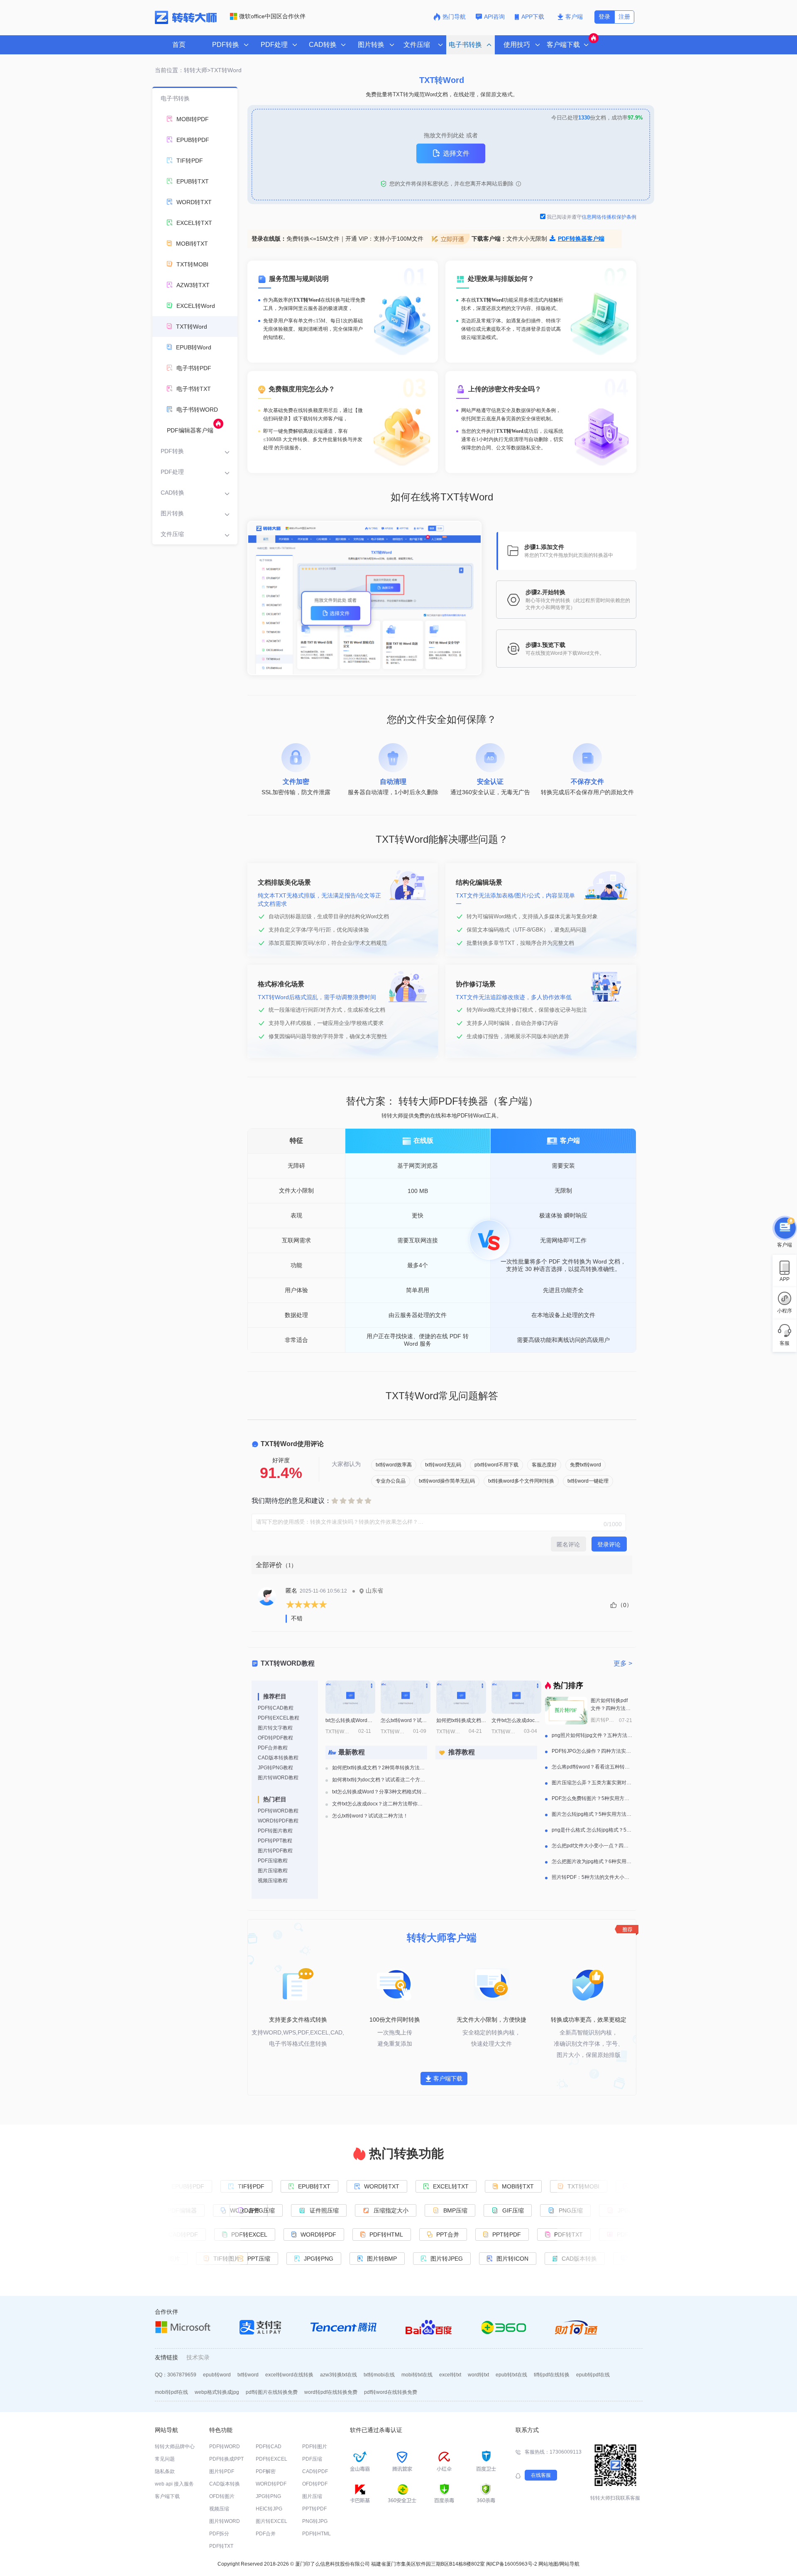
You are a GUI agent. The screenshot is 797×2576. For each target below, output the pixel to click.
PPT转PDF (505, 2234)
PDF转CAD (269, 2447)
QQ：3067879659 (176, 2375)
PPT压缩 (261, 2259)
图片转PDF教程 (275, 1851)
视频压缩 (219, 2509)
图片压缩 (312, 2496)
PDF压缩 (312, 2459)
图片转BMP (384, 2259)
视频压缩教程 (273, 1881)
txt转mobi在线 (379, 2375)
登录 (604, 17)
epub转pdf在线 (593, 2375)
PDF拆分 (219, 2534)
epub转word (217, 2375)
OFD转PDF (315, 2484)
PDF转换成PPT (226, 2459)
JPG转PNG (321, 2259)
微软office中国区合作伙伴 (272, 16)
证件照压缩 (326, 2210)
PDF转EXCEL (248, 2234)
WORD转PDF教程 (278, 1821)
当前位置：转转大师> (183, 70)
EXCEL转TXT (449, 2186)
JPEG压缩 (264, 2210)
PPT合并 (446, 2234)
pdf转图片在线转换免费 (272, 2392)
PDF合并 (266, 2534)
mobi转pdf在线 (171, 2392)
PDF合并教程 (273, 1748)
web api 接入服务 (174, 2484)
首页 (179, 45)
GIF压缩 (515, 2210)
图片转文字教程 (275, 1728)
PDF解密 (266, 2471)
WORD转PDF (317, 2234)
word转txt (478, 2375)
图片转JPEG (449, 2259)
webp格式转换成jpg (217, 2392)
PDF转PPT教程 (275, 1841)
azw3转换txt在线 (339, 2375)
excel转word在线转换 (289, 2375)
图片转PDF (222, 2471)
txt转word (248, 2375)
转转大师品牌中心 (175, 2447)
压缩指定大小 (393, 2210)
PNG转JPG (315, 2521)
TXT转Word (226, 70)
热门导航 (454, 17)
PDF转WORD (225, 2447)
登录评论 (609, 1544)
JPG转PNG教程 (275, 1768)
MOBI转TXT (516, 2186)
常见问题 (165, 2459)
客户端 (574, 17)
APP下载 (534, 17)
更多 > (623, 1663)
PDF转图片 (315, 2447)
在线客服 (541, 2475)
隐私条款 (165, 2471)
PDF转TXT (221, 2546)
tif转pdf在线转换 (552, 2375)
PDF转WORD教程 (278, 1811)
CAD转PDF (315, 2471)
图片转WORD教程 (278, 1778)
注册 (624, 17)
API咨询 (494, 17)
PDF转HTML (385, 2234)
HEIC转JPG (269, 2509)
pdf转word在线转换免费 (391, 2392)
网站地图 (548, 2564)
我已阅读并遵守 (592, 217)
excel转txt (450, 2375)
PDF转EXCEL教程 (279, 1718)
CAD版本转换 (225, 2484)
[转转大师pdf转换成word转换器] (186, 22)
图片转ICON (515, 2259)
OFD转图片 (222, 2496)
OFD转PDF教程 (275, 1738)
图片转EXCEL (271, 2521)
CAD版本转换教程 (278, 1758)
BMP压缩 (457, 2210)
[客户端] (785, 1226)
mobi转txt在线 (417, 2375)
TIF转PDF (249, 2186)
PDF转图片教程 (275, 1831)
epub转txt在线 (511, 2375)
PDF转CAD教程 (276, 1708)
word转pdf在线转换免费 (331, 2392)
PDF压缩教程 (273, 1861)
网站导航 (570, 2564)
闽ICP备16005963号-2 (512, 2564)
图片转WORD (225, 2521)
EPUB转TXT (313, 2186)
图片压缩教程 (273, 1871)
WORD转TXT (380, 2186)
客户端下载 (448, 2078)
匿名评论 (568, 1544)
